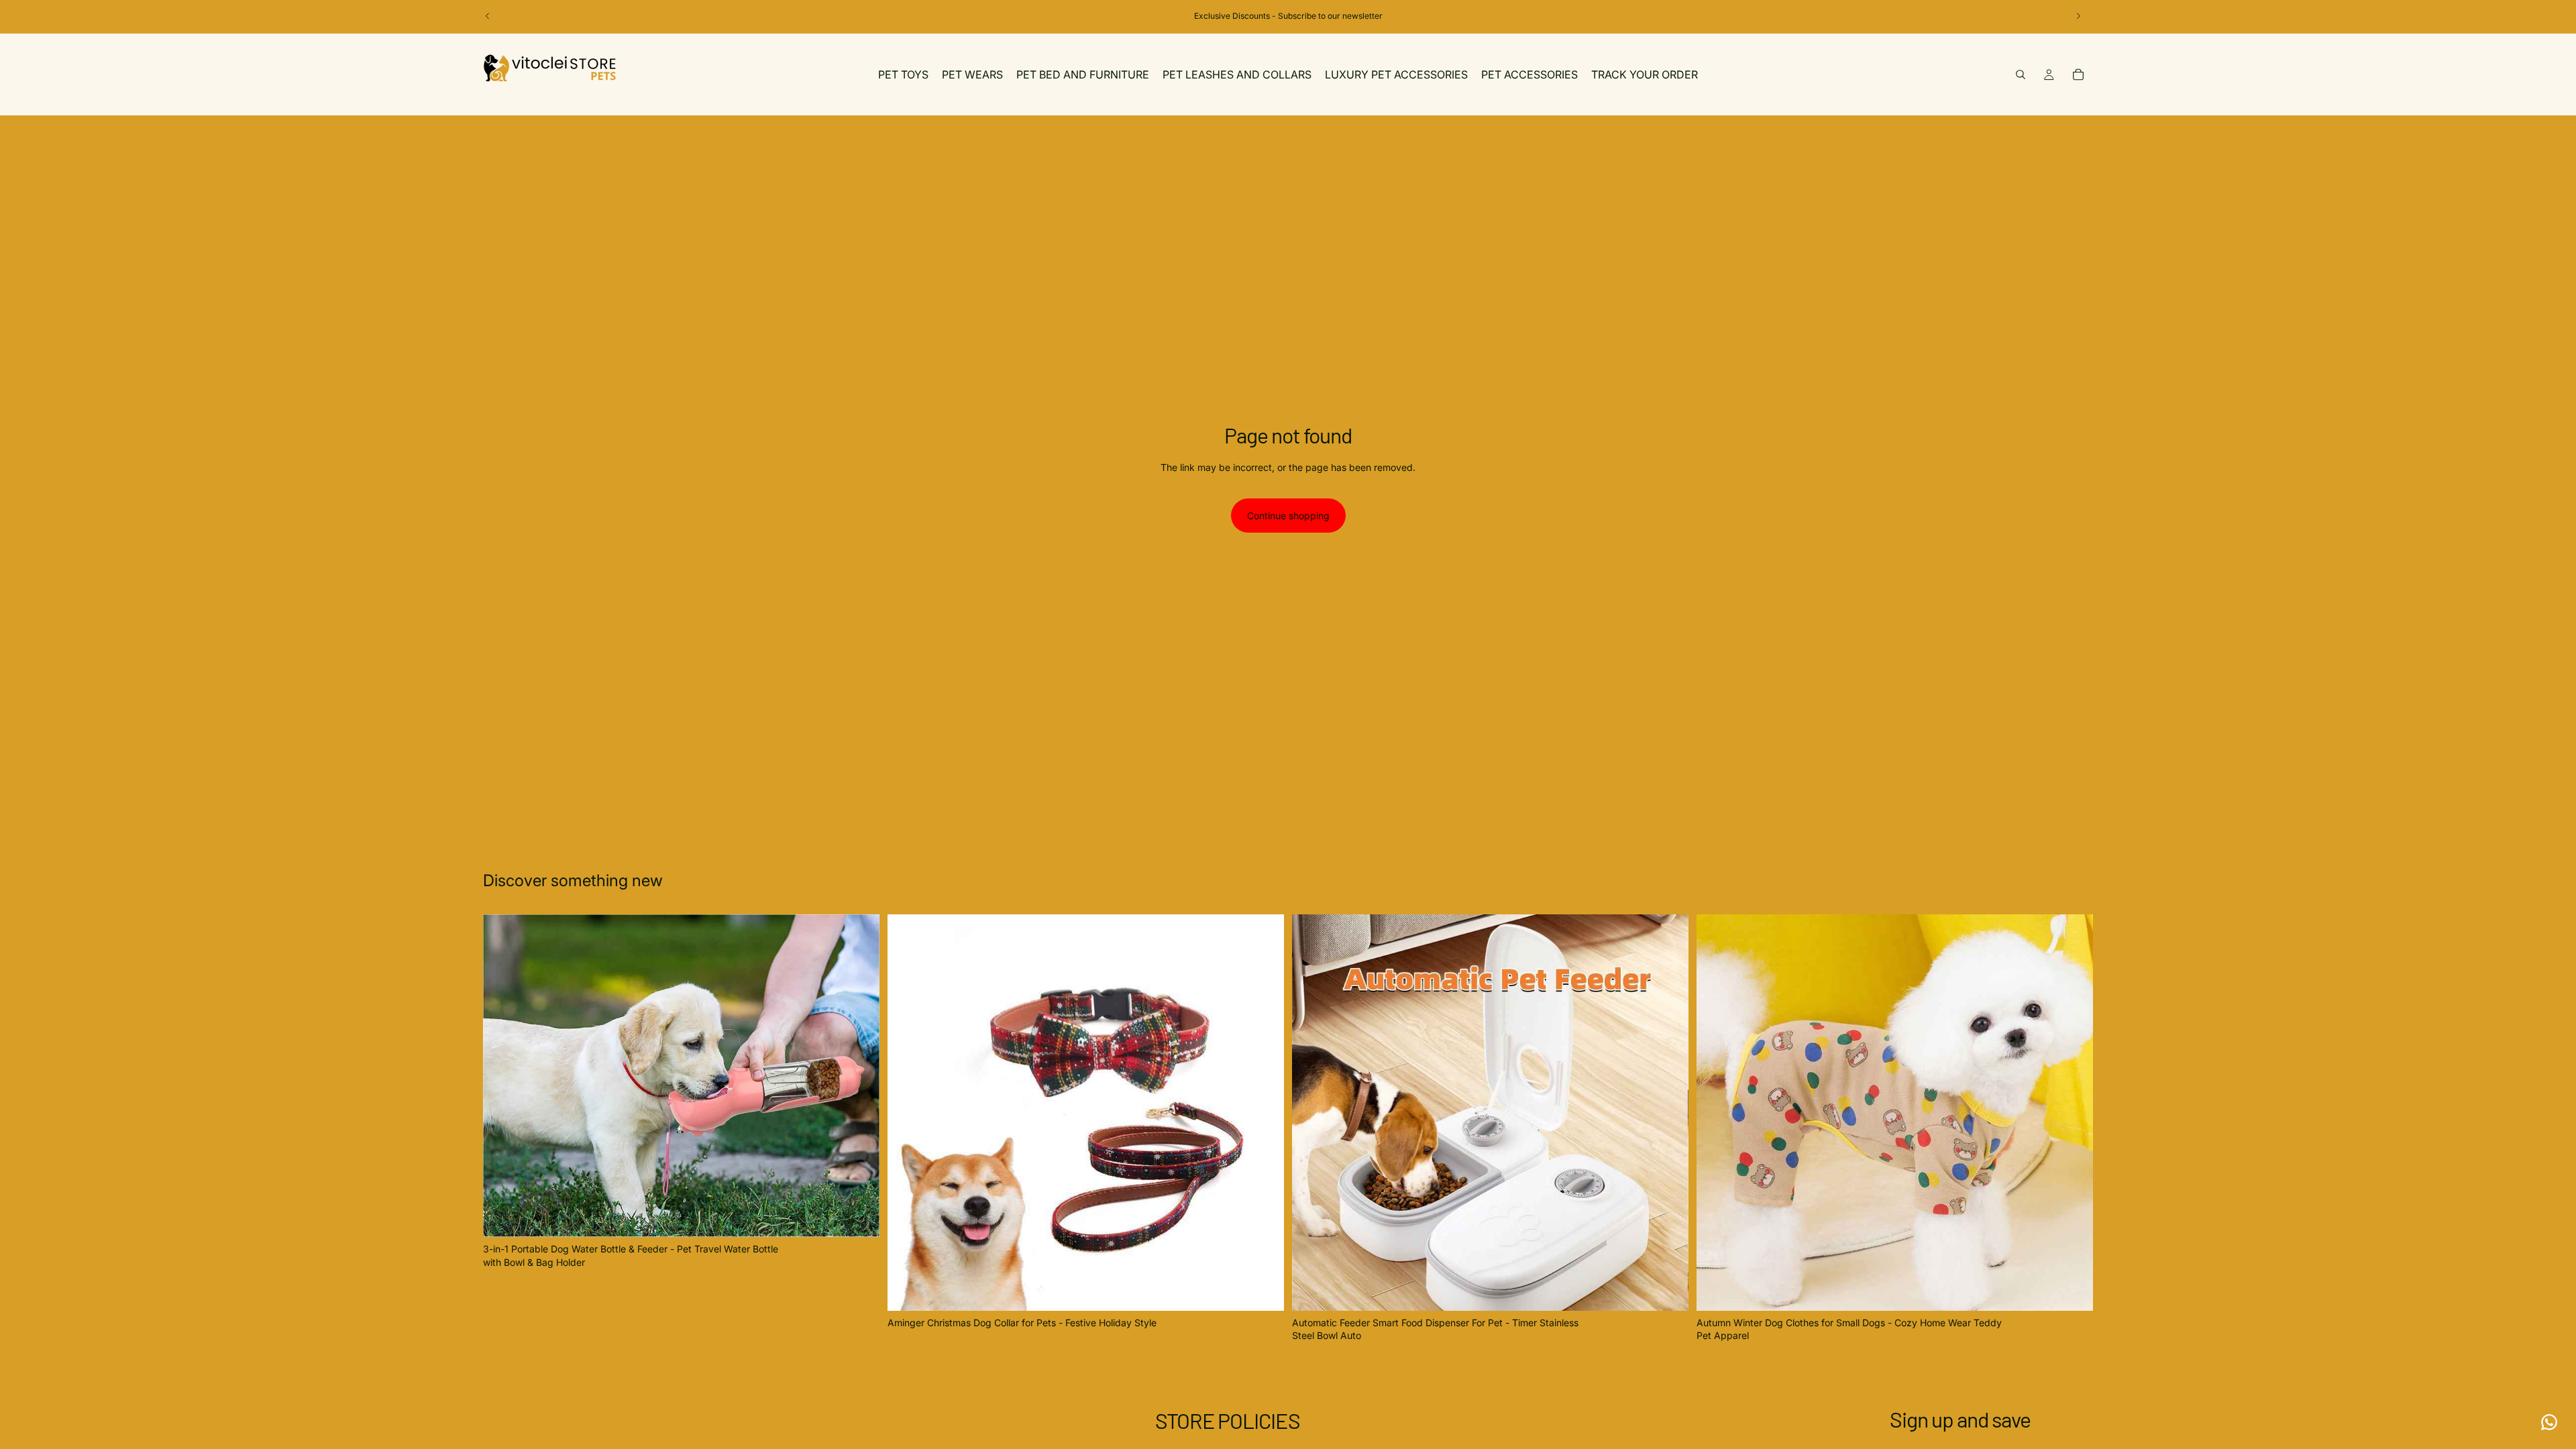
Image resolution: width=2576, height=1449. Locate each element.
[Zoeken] (2021, 74)
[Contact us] (2549, 1422)
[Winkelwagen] (2078, 74)
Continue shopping (1288, 516)
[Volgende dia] (2078, 16)
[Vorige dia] (488, 16)
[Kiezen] (859, 1217)
